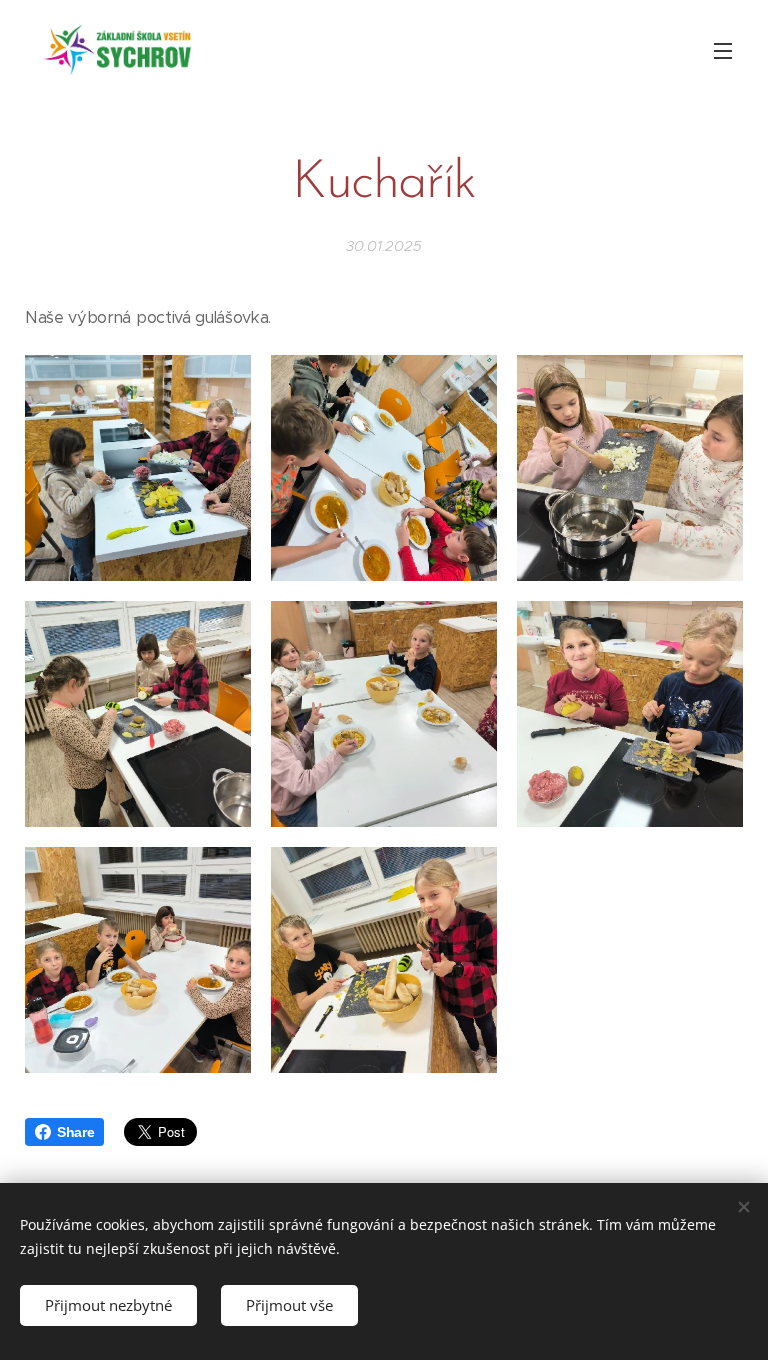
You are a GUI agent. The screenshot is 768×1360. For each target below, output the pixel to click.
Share (75, 1132)
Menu (723, 50)
